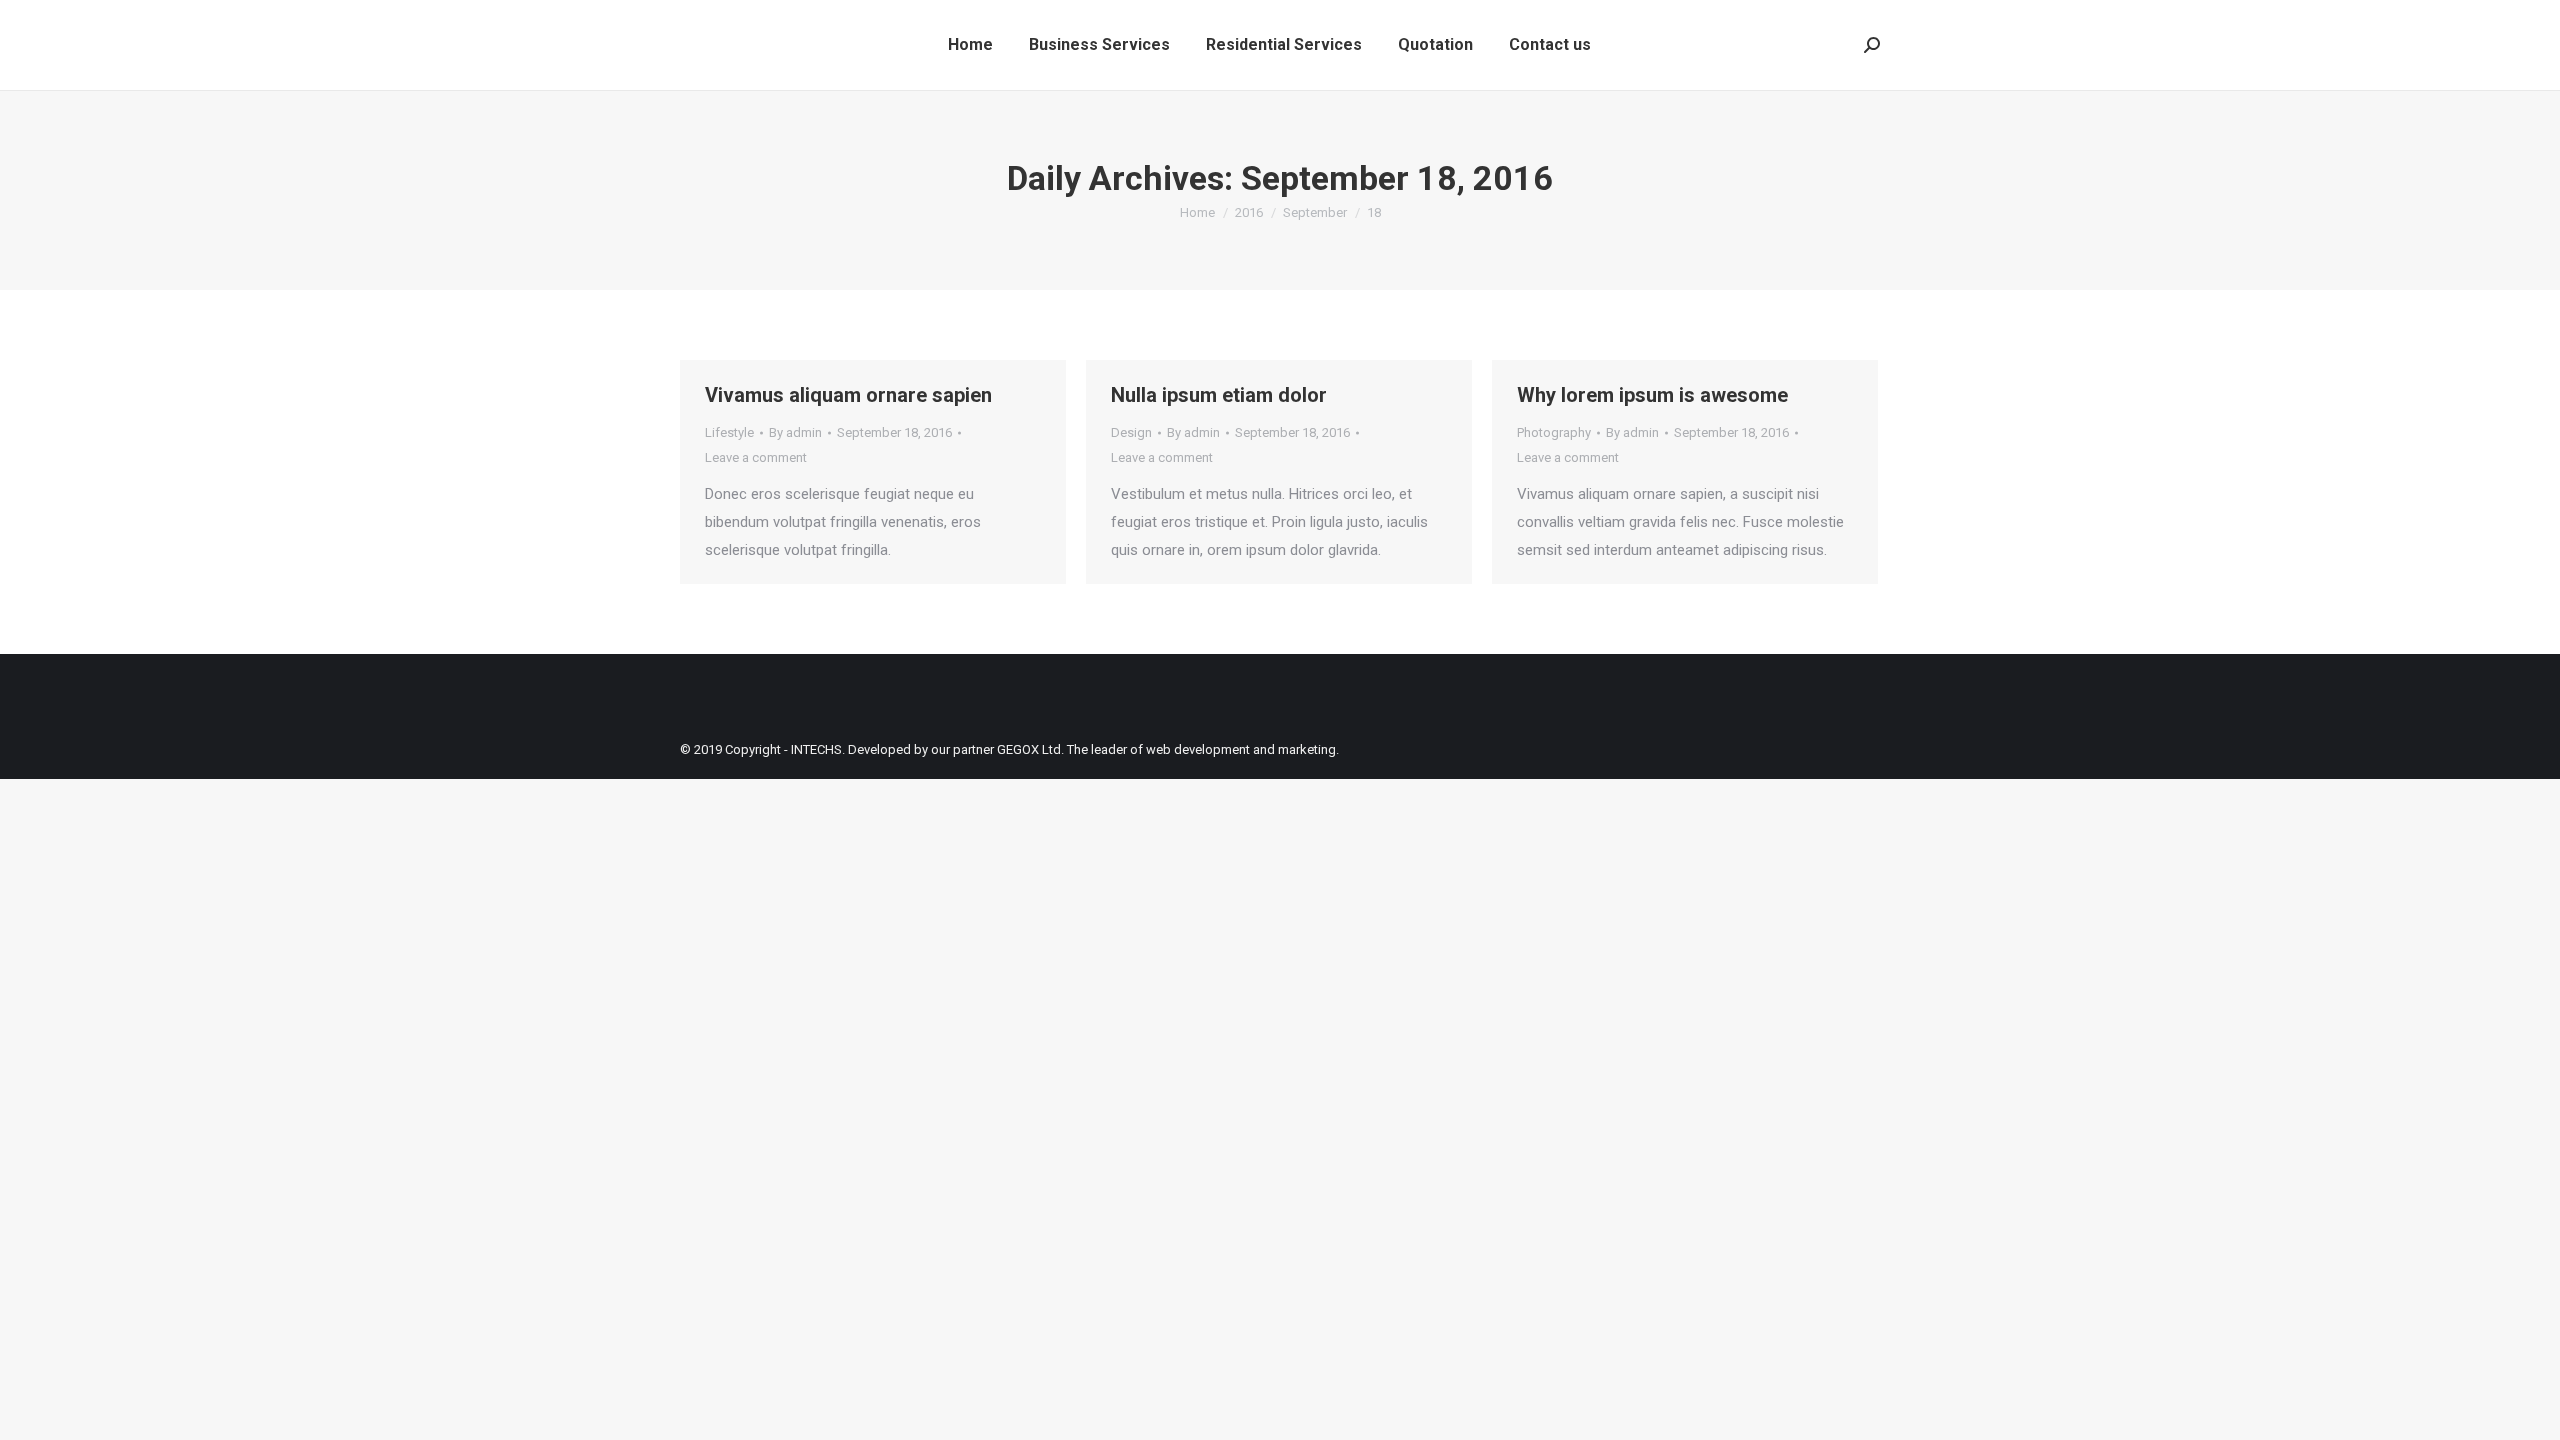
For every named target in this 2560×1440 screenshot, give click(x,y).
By (795, 432)
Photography (1554, 432)
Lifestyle (729, 432)
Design (1131, 432)
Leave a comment (756, 457)
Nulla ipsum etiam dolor (1219, 395)
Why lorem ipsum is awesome (1652, 395)
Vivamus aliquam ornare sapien (848, 395)
